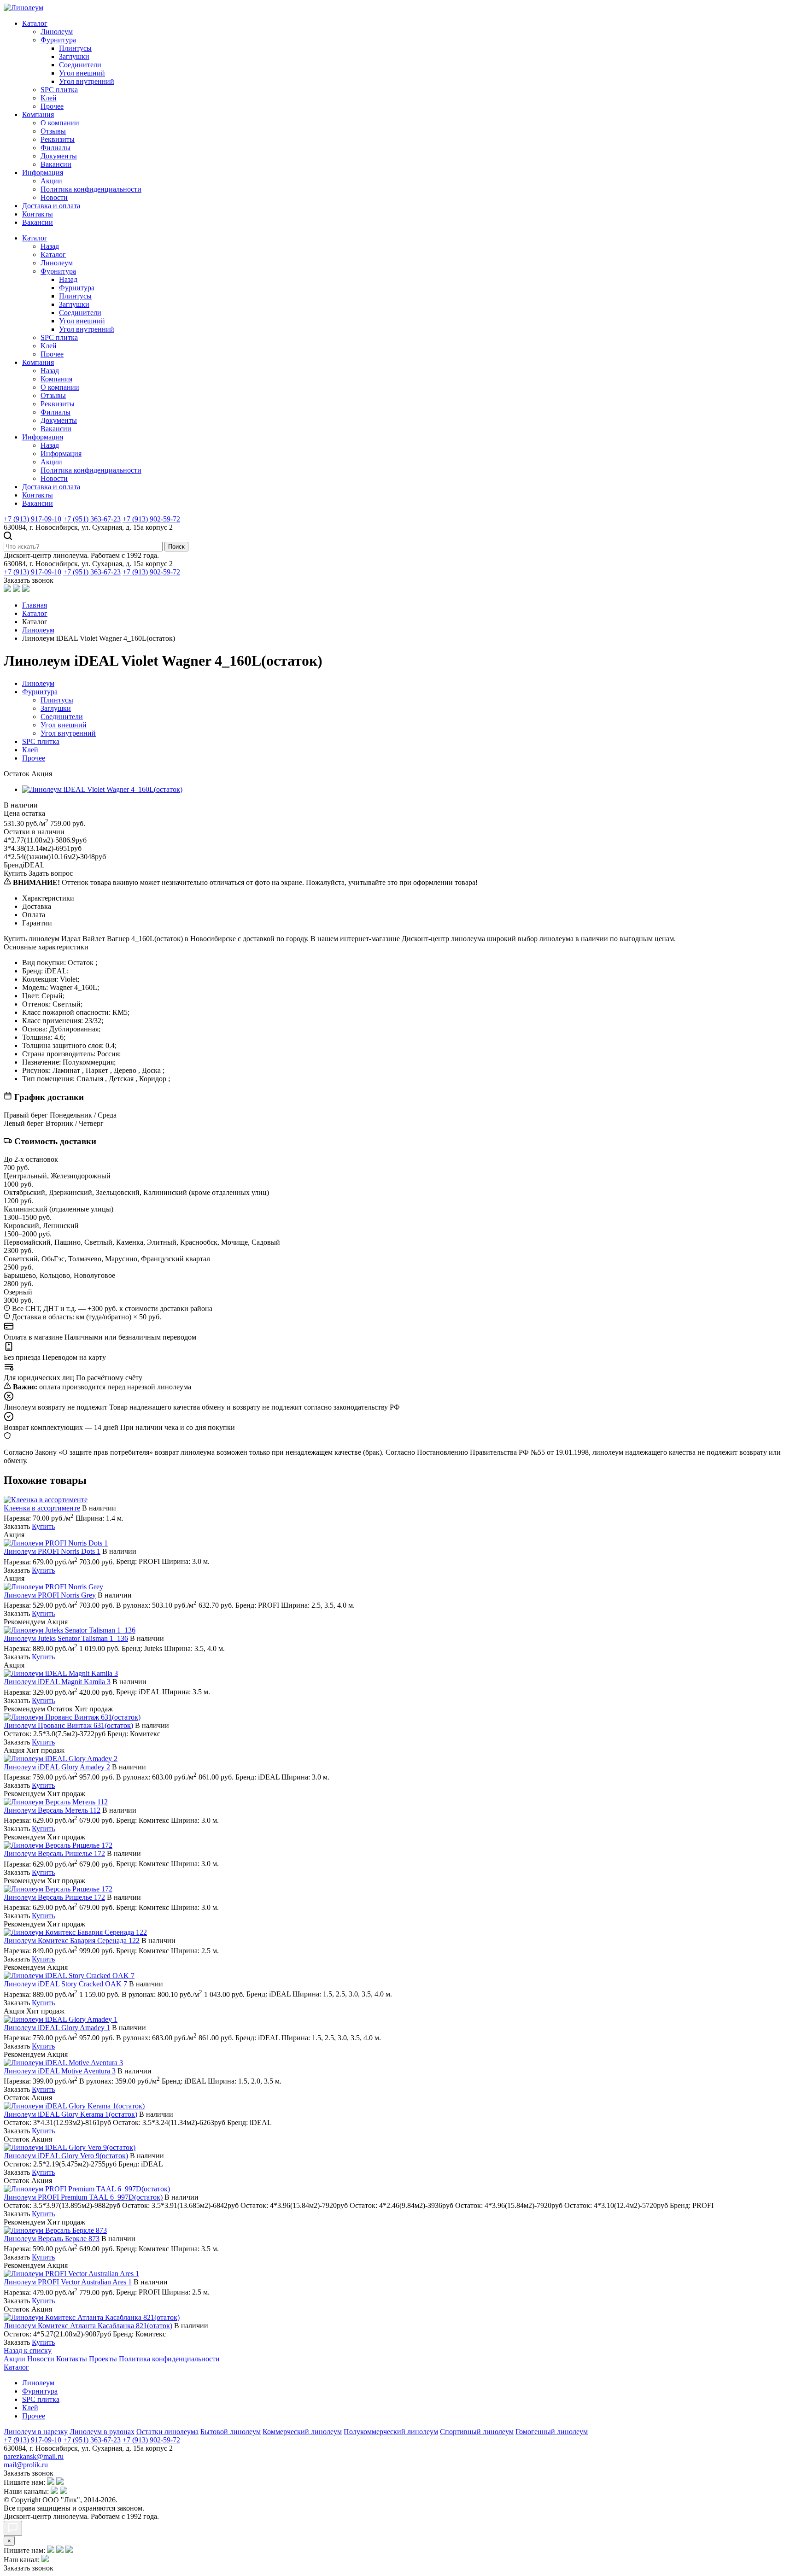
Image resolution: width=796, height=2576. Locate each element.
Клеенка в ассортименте (42, 1508)
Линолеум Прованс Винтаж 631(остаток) (68, 1725)
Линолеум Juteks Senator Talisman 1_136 (66, 1638)
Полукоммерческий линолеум (391, 2432)
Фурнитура (58, 40)
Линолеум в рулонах (102, 2432)
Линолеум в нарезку (36, 2432)
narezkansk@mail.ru (34, 2456)
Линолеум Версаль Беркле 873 (52, 2239)
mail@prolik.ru (26, 2465)
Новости (54, 197)
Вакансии (56, 164)
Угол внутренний (87, 81)
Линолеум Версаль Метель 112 (52, 1810)
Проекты (103, 2359)
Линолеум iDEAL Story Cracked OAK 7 (65, 1984)
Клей (49, 98)
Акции (51, 181)
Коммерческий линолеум (302, 2432)
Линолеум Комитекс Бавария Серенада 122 (72, 1941)
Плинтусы (75, 48)
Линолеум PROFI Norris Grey (50, 1595)
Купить (43, 1526)
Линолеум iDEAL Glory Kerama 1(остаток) (70, 2114)
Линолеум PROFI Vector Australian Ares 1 (68, 2282)
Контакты (38, 214)
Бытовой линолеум (231, 2432)
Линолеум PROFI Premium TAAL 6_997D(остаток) (83, 2197)
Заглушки (74, 56)
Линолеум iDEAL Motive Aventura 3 (60, 2071)
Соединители (80, 65)
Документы (59, 156)
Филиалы (56, 148)
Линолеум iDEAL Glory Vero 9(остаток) (66, 2156)
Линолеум (57, 32)
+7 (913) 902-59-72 (151, 519)
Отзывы (53, 131)
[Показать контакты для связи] (13, 2528)
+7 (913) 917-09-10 (32, 519)
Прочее (52, 106)
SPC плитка (59, 90)
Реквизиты (58, 139)
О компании (60, 123)
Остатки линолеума (167, 2432)
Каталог (35, 23)
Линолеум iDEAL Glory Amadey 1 (57, 2028)
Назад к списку (28, 2351)
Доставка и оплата (51, 206)
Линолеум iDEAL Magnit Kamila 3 (57, 1682)
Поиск (176, 547)
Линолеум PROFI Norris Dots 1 (52, 1551)
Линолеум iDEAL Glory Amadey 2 (57, 1767)
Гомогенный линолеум (552, 2432)
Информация (43, 173)
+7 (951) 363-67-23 (92, 519)
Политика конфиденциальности (91, 189)
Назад (50, 246)
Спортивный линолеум (477, 2432)
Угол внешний (82, 73)
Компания (38, 114)
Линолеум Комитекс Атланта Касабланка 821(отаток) (88, 2326)
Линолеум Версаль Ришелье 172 (54, 1853)
